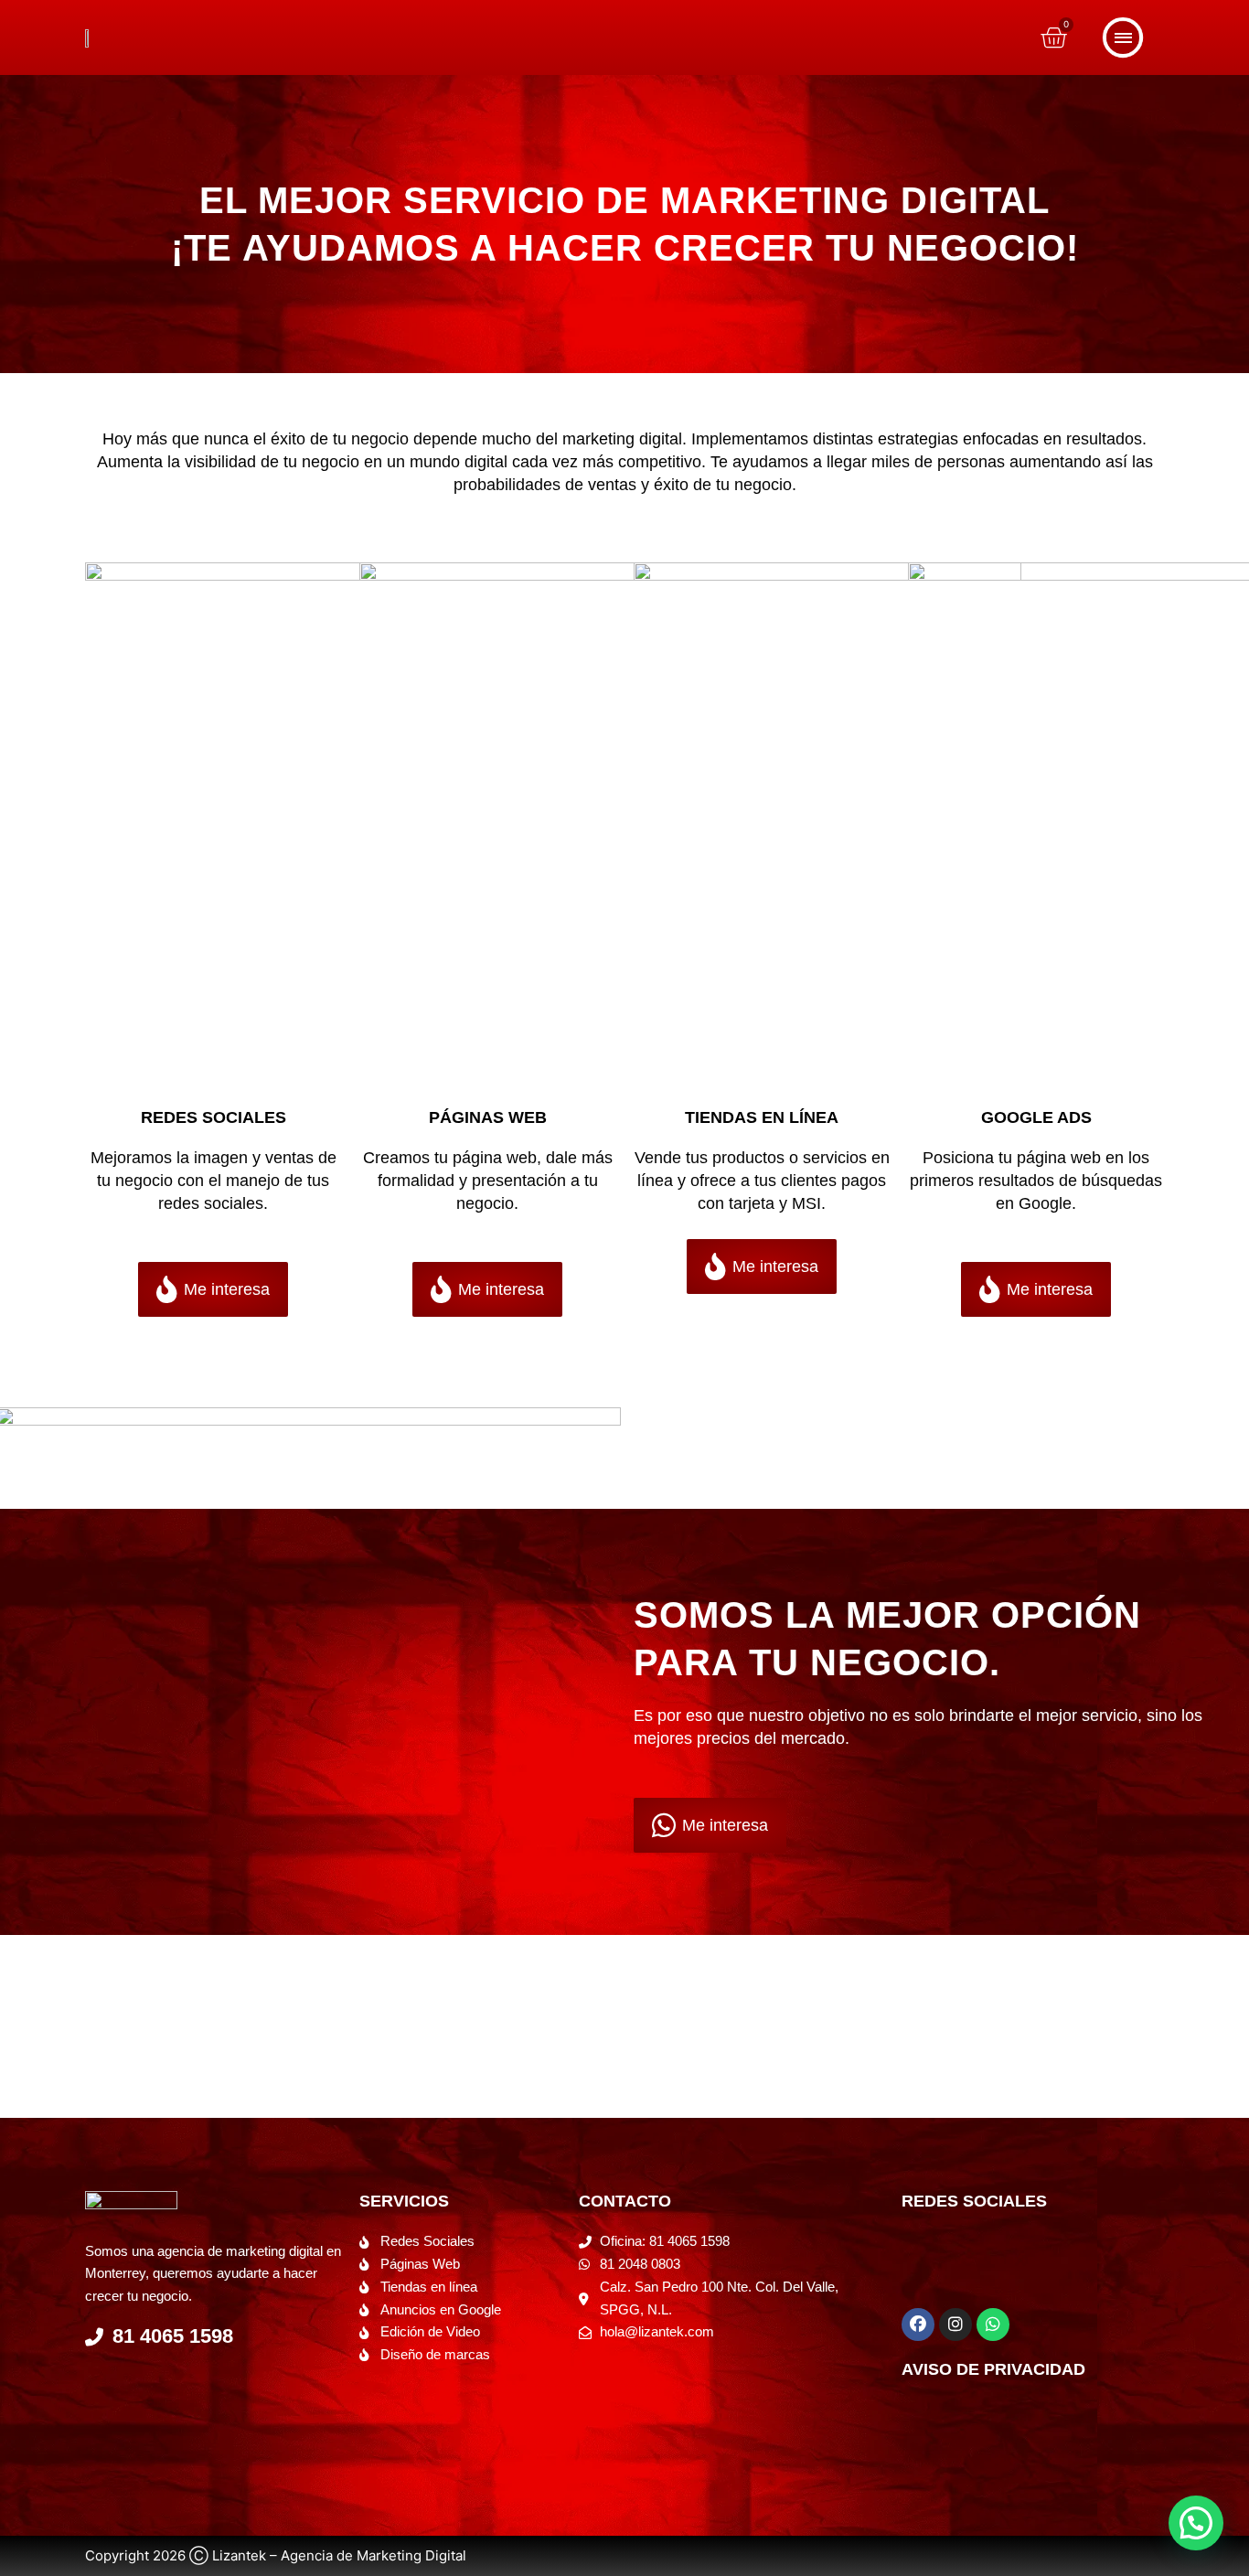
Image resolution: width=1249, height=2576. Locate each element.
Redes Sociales (214, 1117)
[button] (1196, 2523)
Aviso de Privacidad (993, 2369)
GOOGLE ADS (1036, 1117)
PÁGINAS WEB (488, 1117)
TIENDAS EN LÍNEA (762, 1117)
